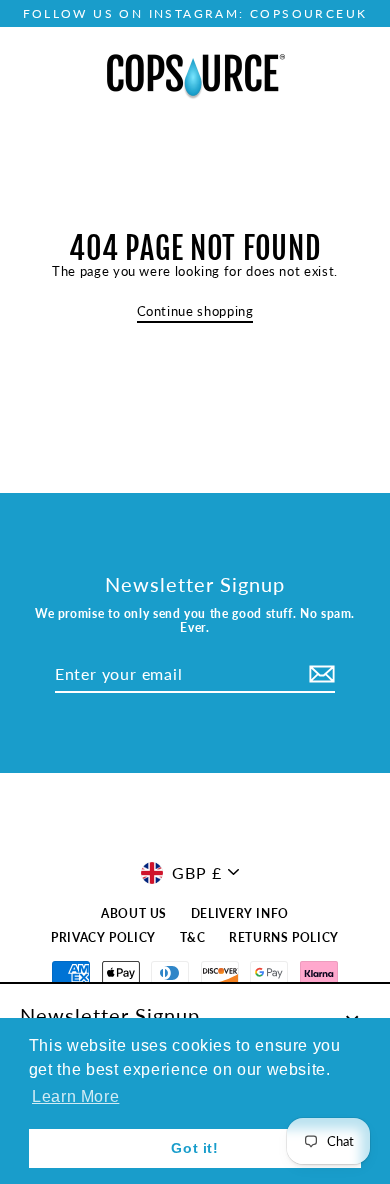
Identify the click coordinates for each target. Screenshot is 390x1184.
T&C (193, 937)
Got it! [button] (194, 1148)
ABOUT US (134, 913)
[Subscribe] (319, 674)
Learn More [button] (75, 1096)
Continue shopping (195, 311)
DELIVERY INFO (240, 913)
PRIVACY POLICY (103, 937)
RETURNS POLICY (284, 937)
